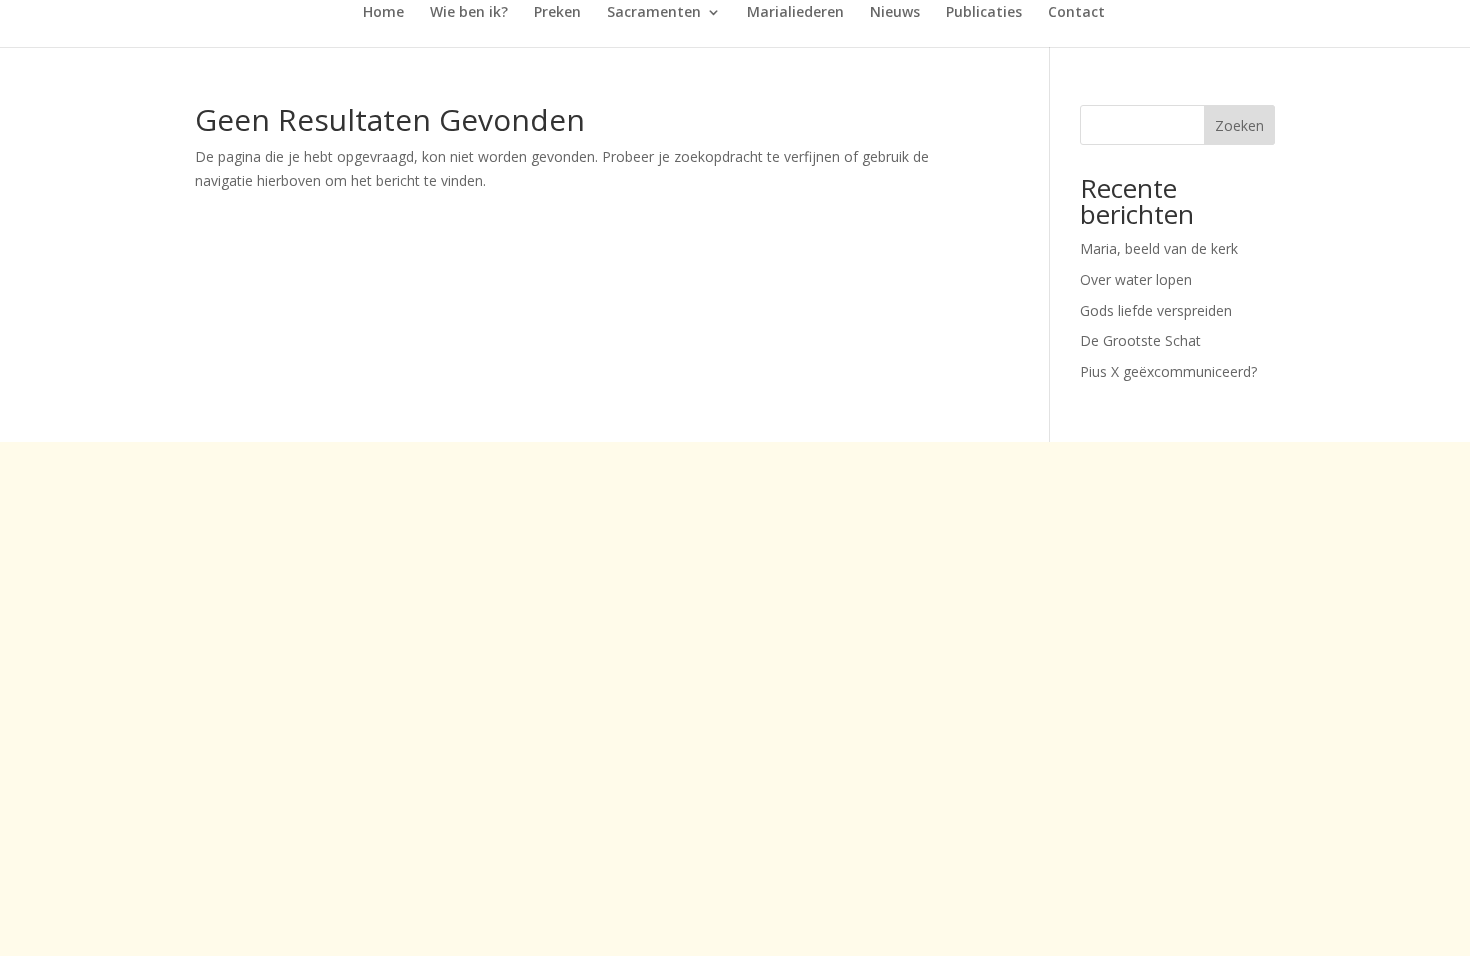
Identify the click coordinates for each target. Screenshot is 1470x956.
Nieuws (895, 13)
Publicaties (984, 13)
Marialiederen (795, 13)
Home (383, 13)
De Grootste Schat (1140, 340)
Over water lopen (1136, 279)
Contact (1076, 13)
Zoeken (1239, 125)
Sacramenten (654, 13)
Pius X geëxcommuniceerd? (1168, 371)
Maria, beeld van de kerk (1159, 248)
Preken (557, 13)
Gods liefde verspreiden (1156, 310)
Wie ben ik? (469, 13)
